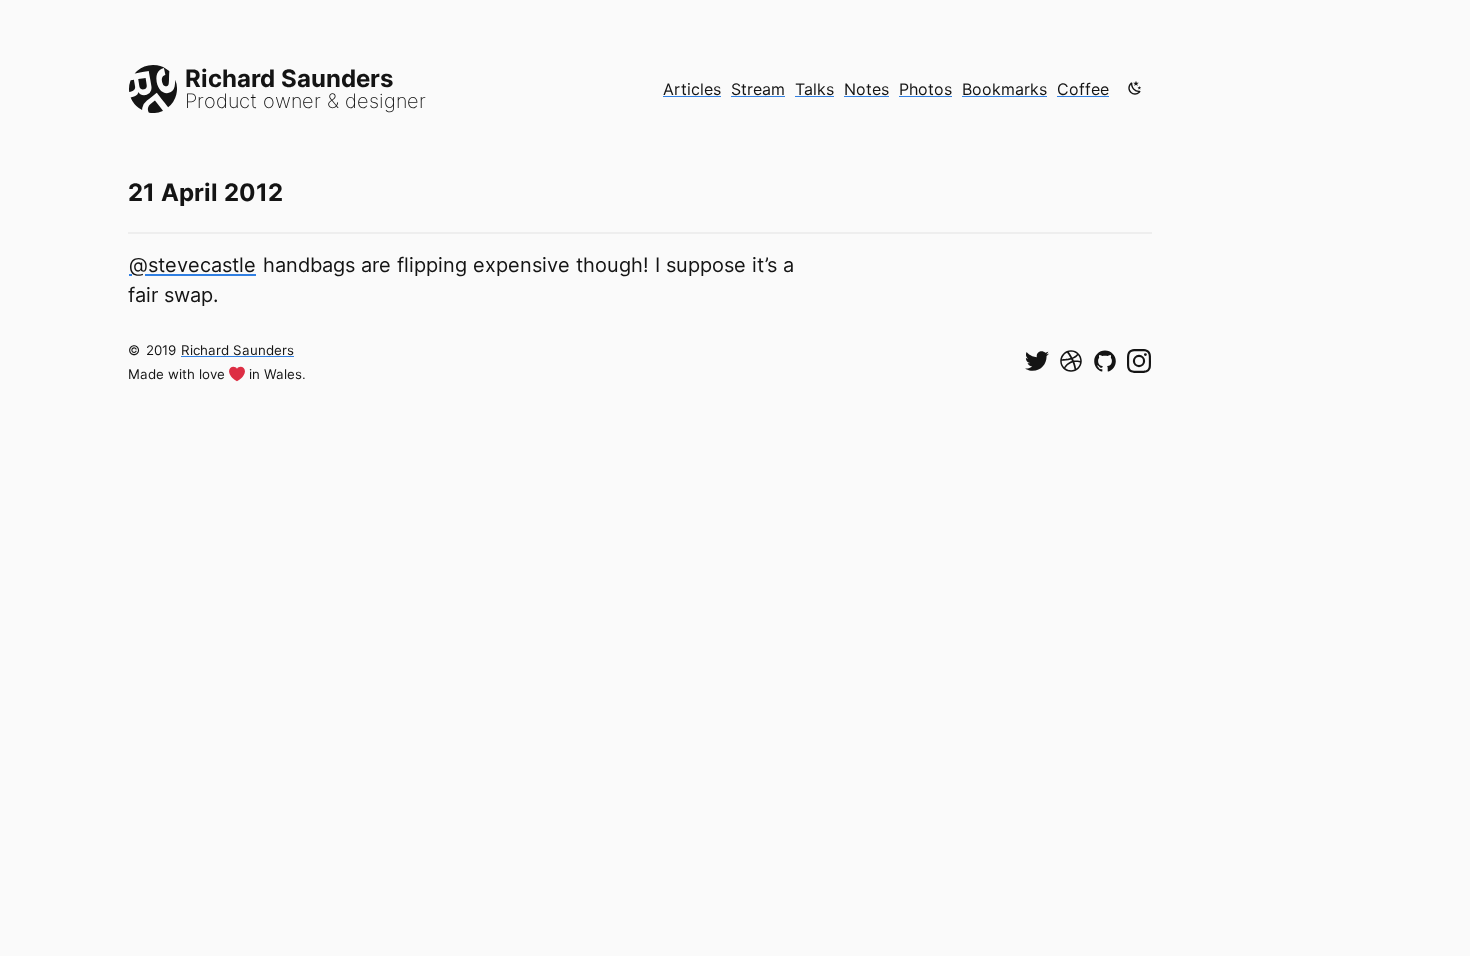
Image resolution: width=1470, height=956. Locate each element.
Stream (758, 89)
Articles (692, 89)
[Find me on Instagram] (1139, 361)
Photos (925, 89)
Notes (866, 89)
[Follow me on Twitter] (1037, 361)
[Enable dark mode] (1135, 88)
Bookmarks (1004, 89)
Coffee (1083, 89)
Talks (814, 89)
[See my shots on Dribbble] (1071, 361)
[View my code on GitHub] (1105, 361)
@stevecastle (192, 265)
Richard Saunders (237, 350)
